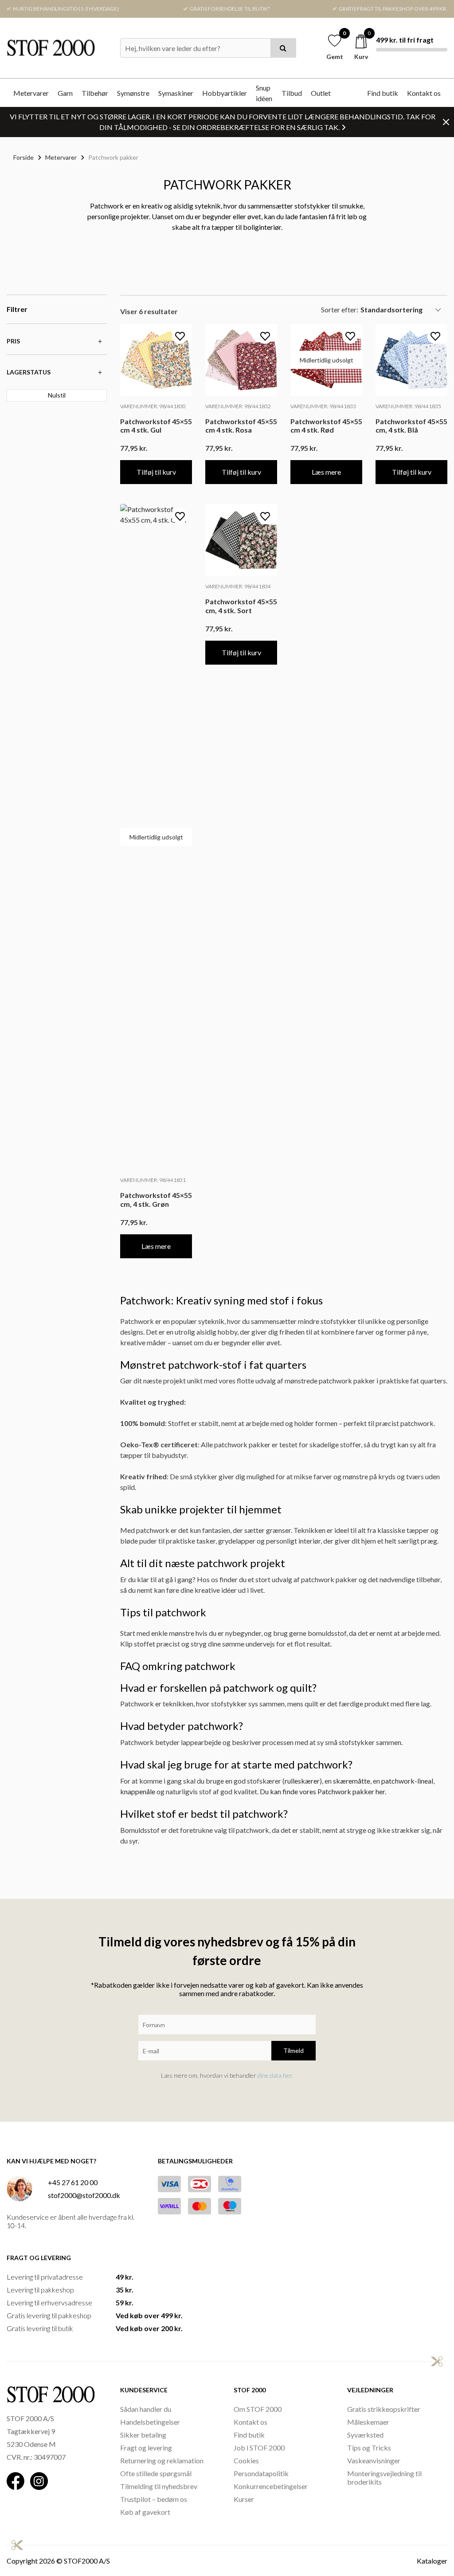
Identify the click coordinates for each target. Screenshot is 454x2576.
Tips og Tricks (369, 2448)
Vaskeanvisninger (374, 2460)
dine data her (275, 2075)
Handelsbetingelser (150, 2422)
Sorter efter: (340, 309)
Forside (23, 157)
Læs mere (326, 472)
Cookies (246, 2460)
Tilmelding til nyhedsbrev (159, 2486)
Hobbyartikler (225, 93)
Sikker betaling (143, 2435)
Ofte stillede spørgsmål (156, 2473)
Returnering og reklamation (162, 2460)
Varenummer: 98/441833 (323, 406)
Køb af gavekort (145, 2512)
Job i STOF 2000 (259, 2448)
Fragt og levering (146, 2448)
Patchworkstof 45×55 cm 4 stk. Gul (156, 425)
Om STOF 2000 (258, 2409)
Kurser (244, 2499)
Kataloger (432, 2561)
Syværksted (365, 2435)
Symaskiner (176, 93)
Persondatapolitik (261, 2473)
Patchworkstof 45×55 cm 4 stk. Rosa (241, 425)
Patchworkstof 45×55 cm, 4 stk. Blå (411, 425)
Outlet (321, 93)
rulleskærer (302, 1781)
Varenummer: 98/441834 (238, 586)
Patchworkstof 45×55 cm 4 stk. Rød (326, 425)
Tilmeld (294, 2050)
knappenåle (138, 1791)
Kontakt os (424, 93)
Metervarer (31, 93)
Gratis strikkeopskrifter (384, 2409)
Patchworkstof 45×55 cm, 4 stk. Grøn (156, 1199)
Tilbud (292, 93)
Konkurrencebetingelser (271, 2486)
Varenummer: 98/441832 (238, 406)
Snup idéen (264, 93)
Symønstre (133, 93)
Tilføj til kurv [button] (156, 472)
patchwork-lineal (407, 1781)
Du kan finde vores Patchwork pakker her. (323, 1791)
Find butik (383, 93)
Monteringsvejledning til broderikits (384, 2478)
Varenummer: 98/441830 (153, 406)
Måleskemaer (368, 2422)
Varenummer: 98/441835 (408, 406)
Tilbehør (95, 93)
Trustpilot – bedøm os (154, 2499)
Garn (65, 93)
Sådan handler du (146, 2409)
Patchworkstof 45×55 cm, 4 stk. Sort (241, 606)
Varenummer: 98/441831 (153, 1180)
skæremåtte (352, 1781)
